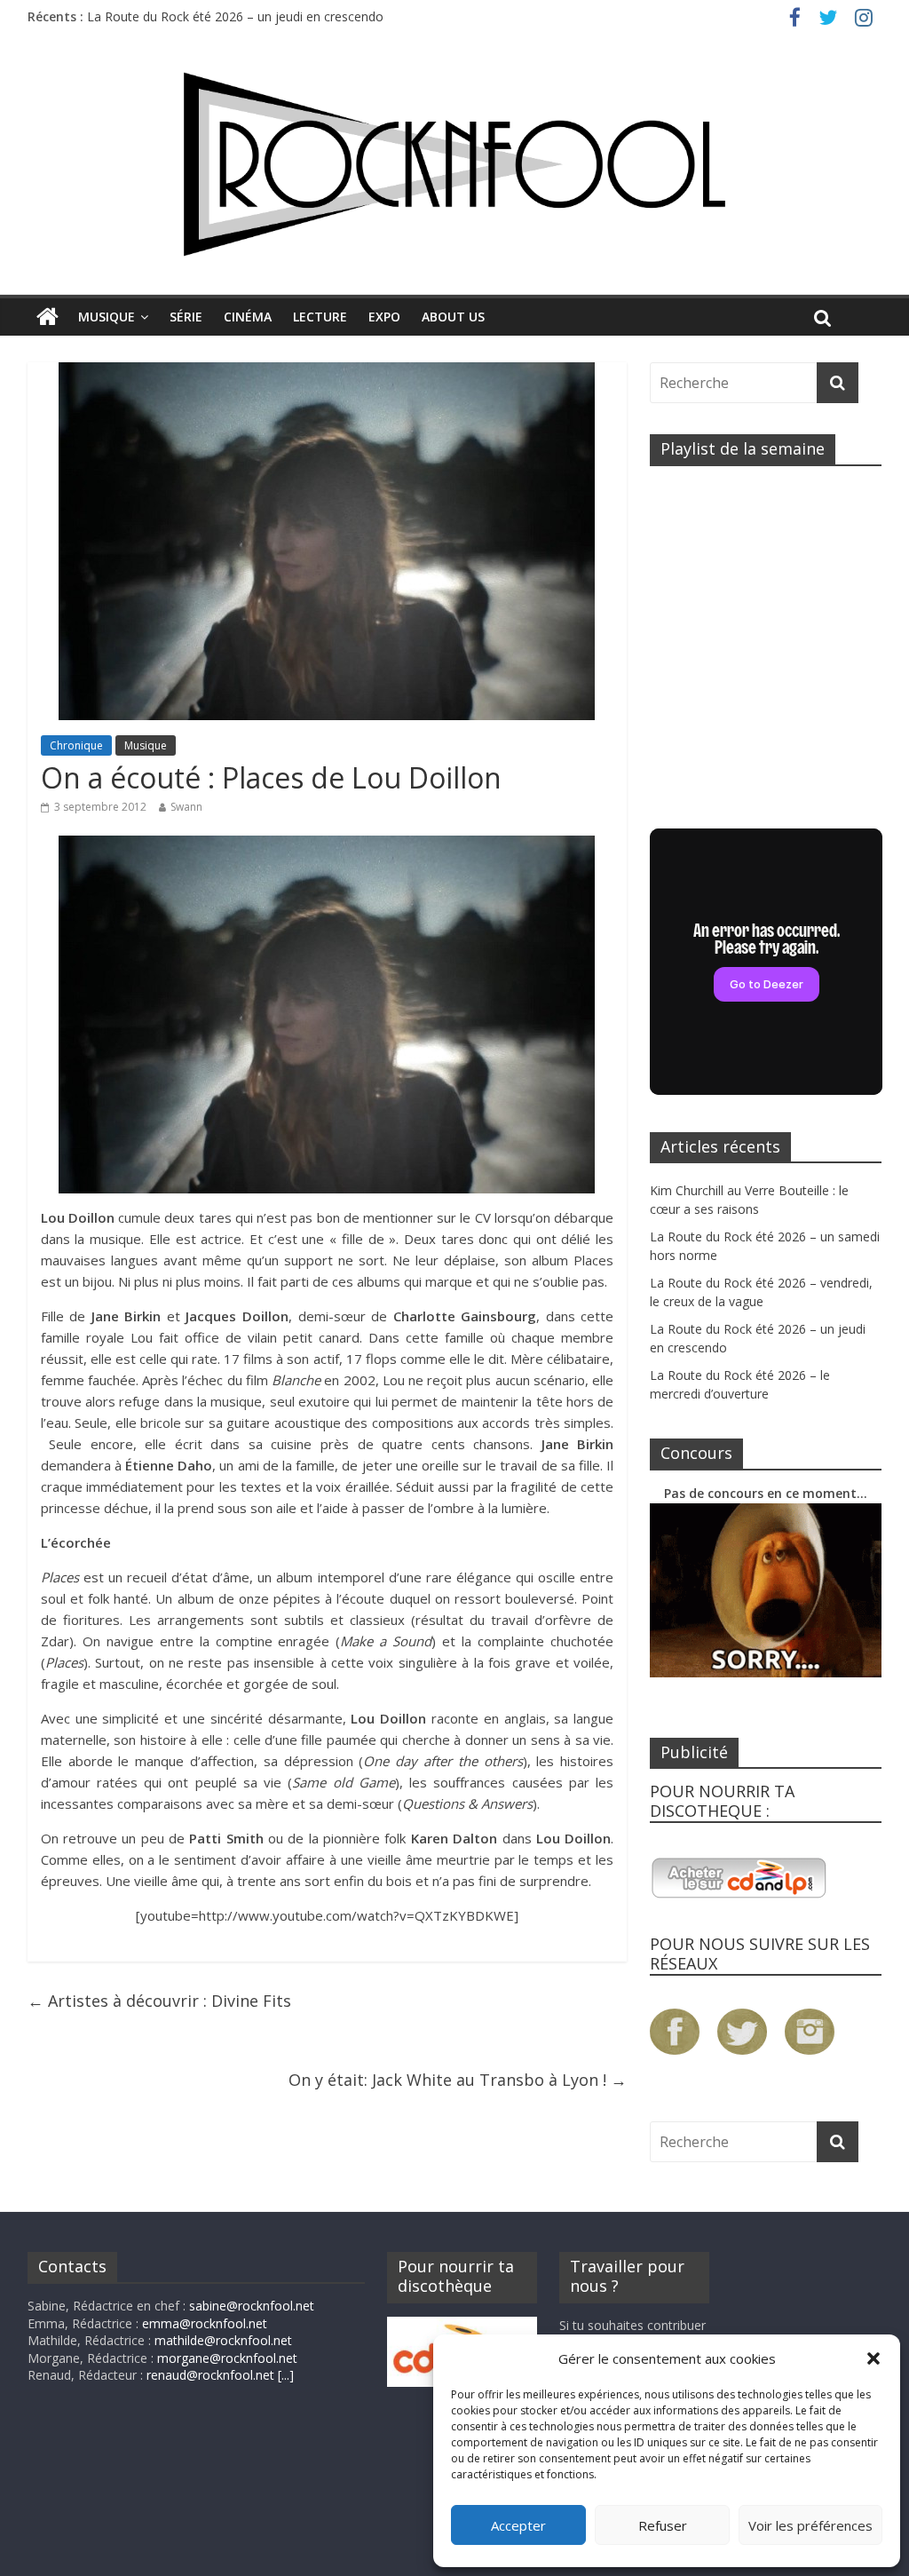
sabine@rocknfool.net (252, 2306)
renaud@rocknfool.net (210, 2375)
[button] (873, 2358)
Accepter (518, 2525)
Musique (107, 317)
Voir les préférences (810, 2525)
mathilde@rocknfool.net (223, 2340)
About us (453, 317)
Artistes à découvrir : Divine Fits (159, 2001)
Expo (384, 317)
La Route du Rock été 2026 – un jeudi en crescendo (235, 16)
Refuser (663, 2525)
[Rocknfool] (454, 164)
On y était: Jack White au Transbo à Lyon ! (458, 2080)
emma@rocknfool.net (205, 2323)
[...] (286, 2375)
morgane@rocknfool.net (227, 2358)
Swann (186, 807)
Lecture (320, 317)
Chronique (76, 745)
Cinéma (248, 317)
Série (186, 317)
